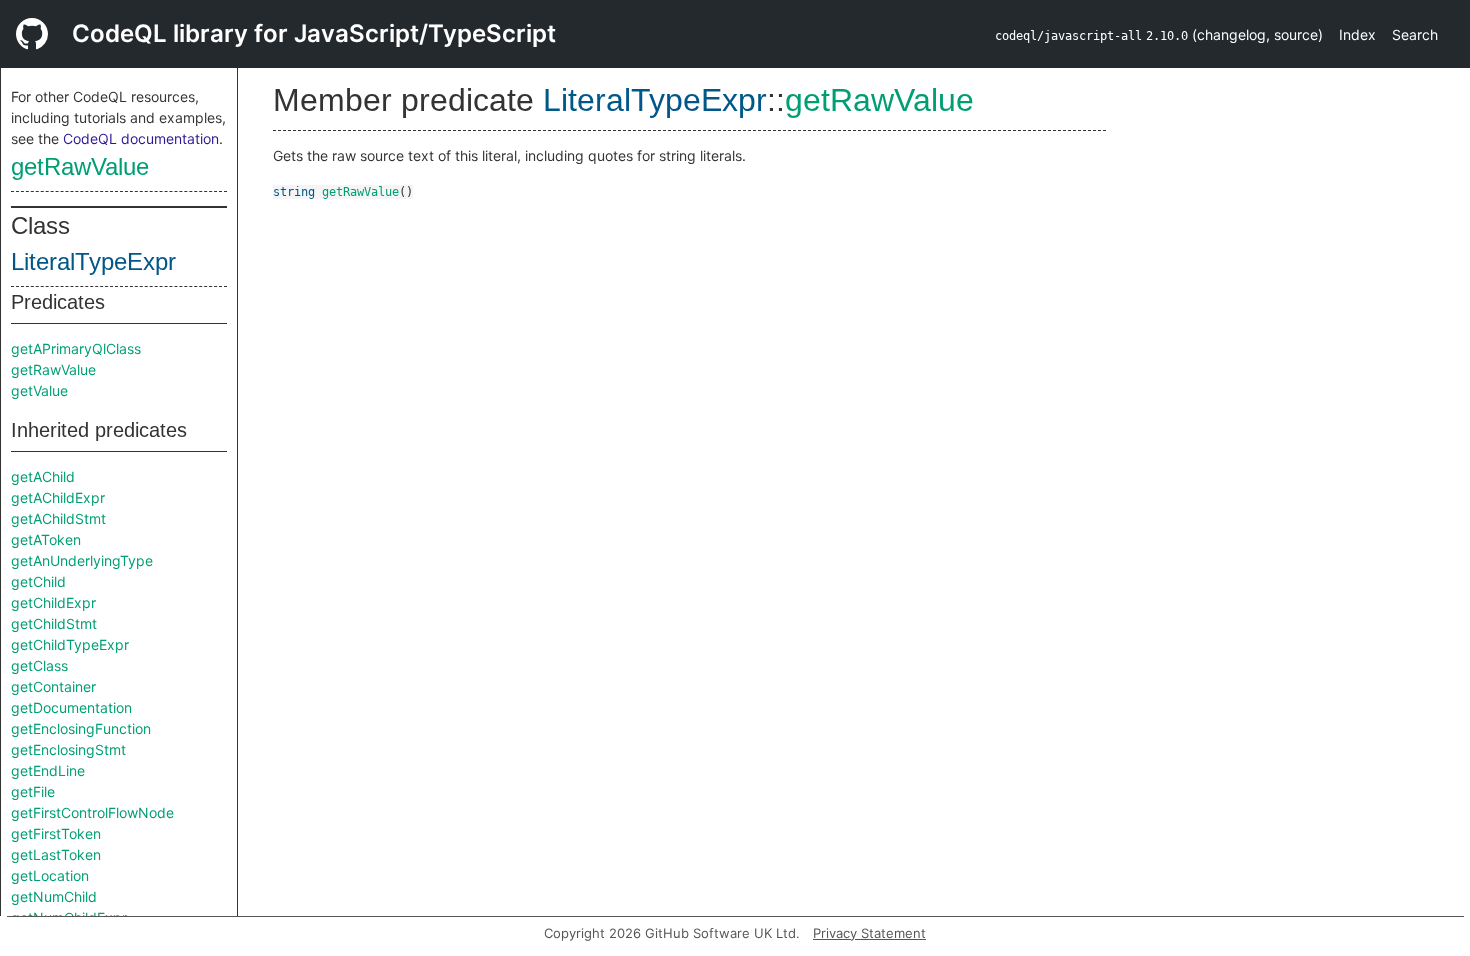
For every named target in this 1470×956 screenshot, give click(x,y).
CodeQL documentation (141, 138)
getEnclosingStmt (68, 749)
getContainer (53, 686)
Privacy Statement (869, 933)
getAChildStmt (58, 518)
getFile (33, 791)
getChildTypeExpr (70, 644)
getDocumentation (71, 707)
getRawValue (80, 166)
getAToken (46, 539)
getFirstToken (56, 833)
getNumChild (54, 896)
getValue (39, 390)
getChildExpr (53, 602)
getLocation (50, 875)
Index (1357, 34)
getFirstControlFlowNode (92, 812)
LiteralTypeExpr (93, 261)
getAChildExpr (58, 497)
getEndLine (48, 770)
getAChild (43, 476)
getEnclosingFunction (81, 728)
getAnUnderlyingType (82, 560)
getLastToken (56, 854)
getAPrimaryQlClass (76, 348)
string (294, 192)
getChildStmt (54, 623)
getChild (38, 581)
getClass (39, 665)
